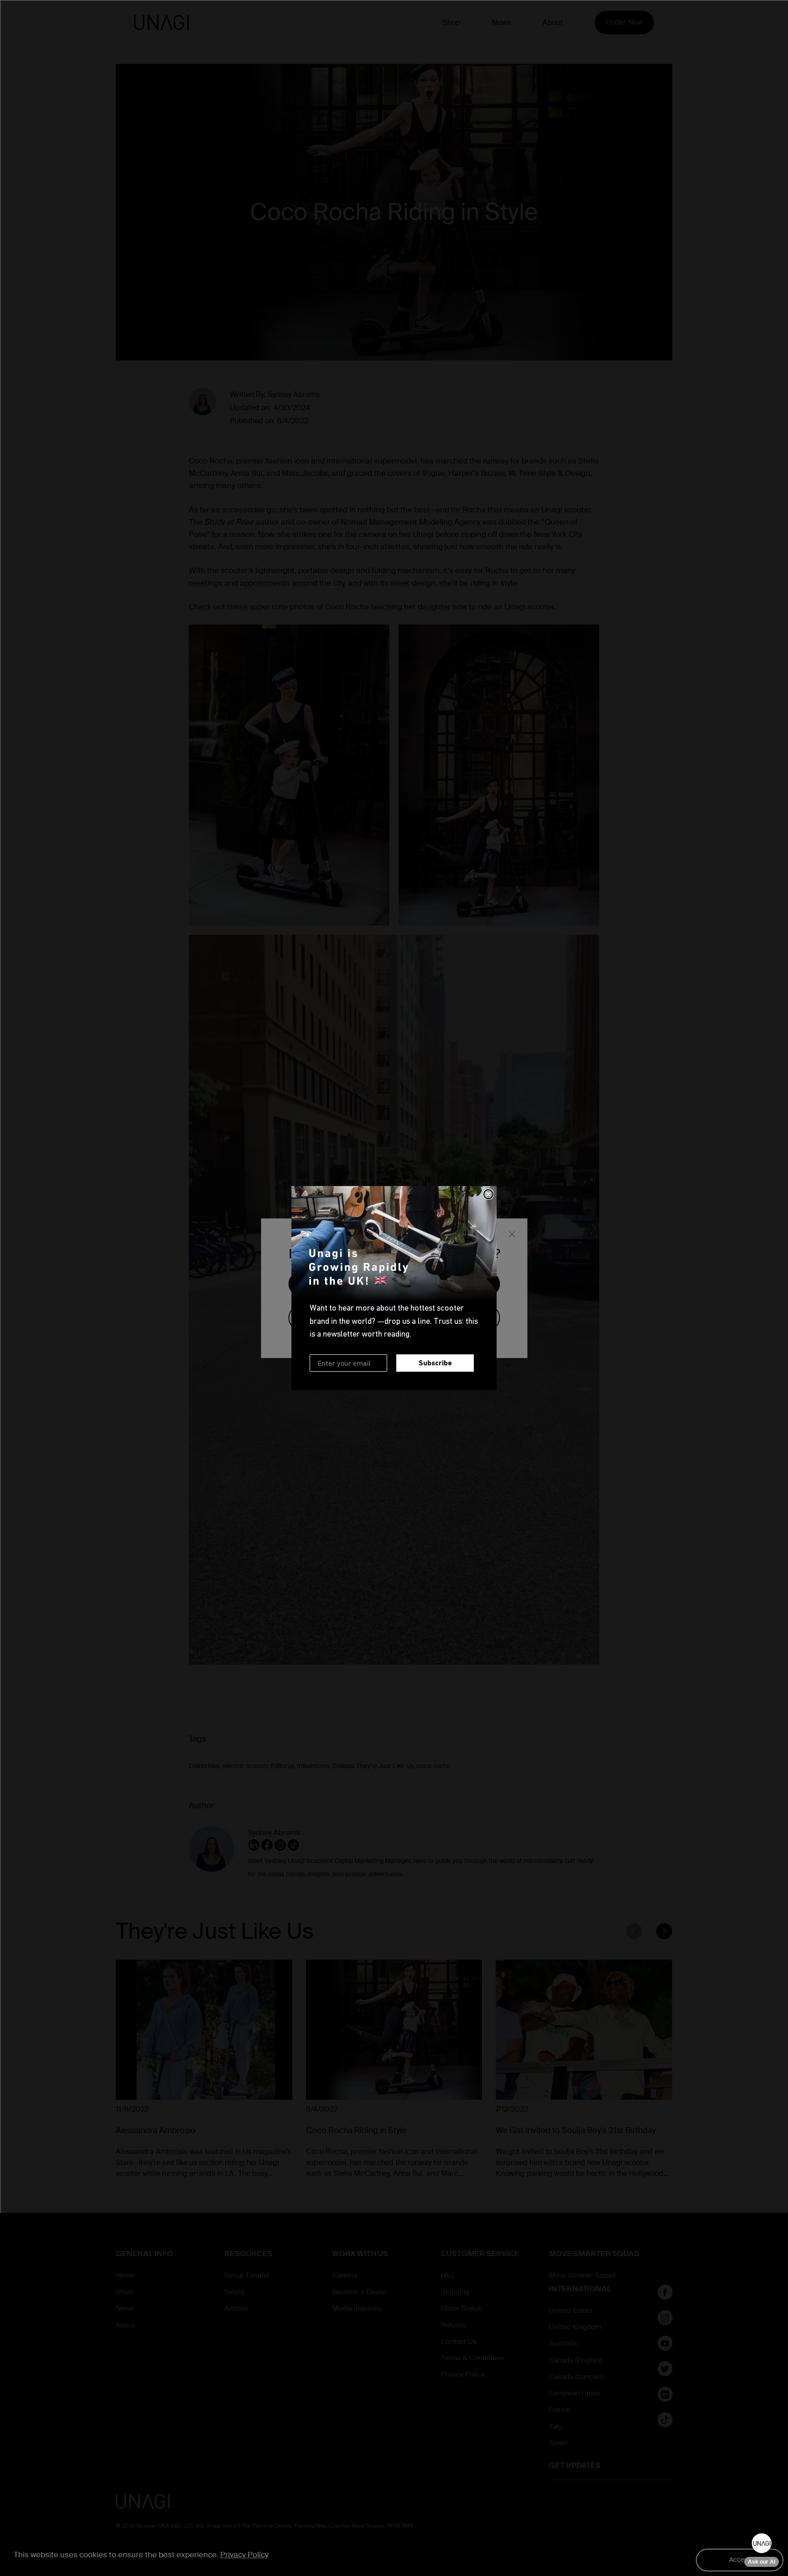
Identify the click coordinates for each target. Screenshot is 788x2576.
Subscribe (435, 1363)
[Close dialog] (488, 1194)
